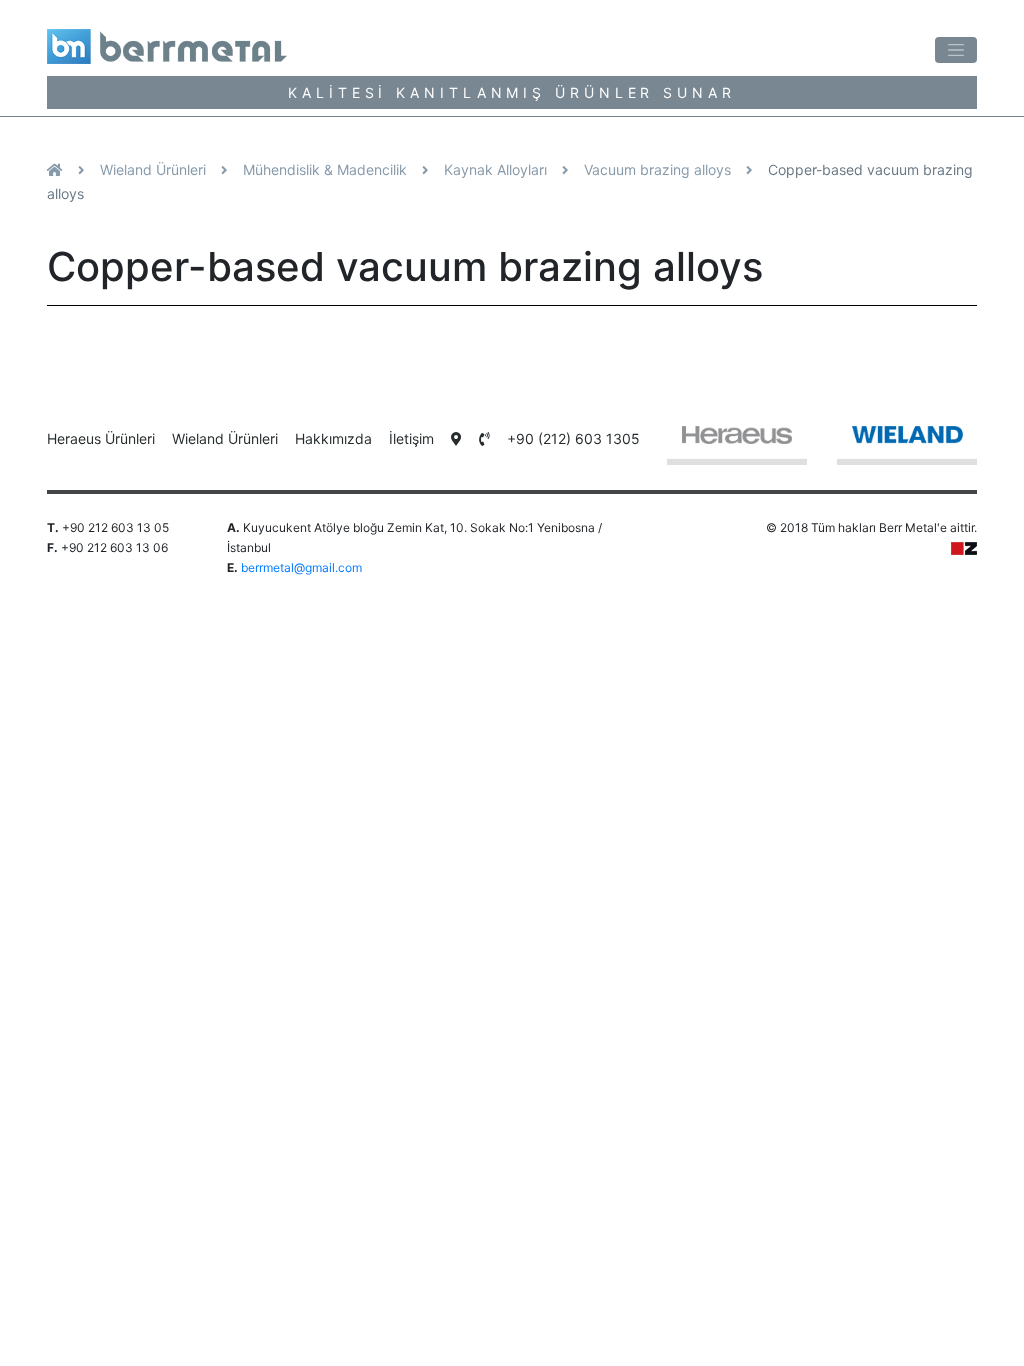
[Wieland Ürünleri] (907, 444)
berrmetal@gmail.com (301, 567)
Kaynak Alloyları (495, 169)
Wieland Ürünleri (153, 169)
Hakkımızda (333, 438)
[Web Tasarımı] (964, 547)
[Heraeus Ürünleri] (737, 444)
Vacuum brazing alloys (657, 169)
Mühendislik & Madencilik (325, 169)
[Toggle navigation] (956, 50)
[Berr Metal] (264, 39)
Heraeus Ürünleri (101, 438)
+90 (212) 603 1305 (573, 438)
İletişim (411, 438)
